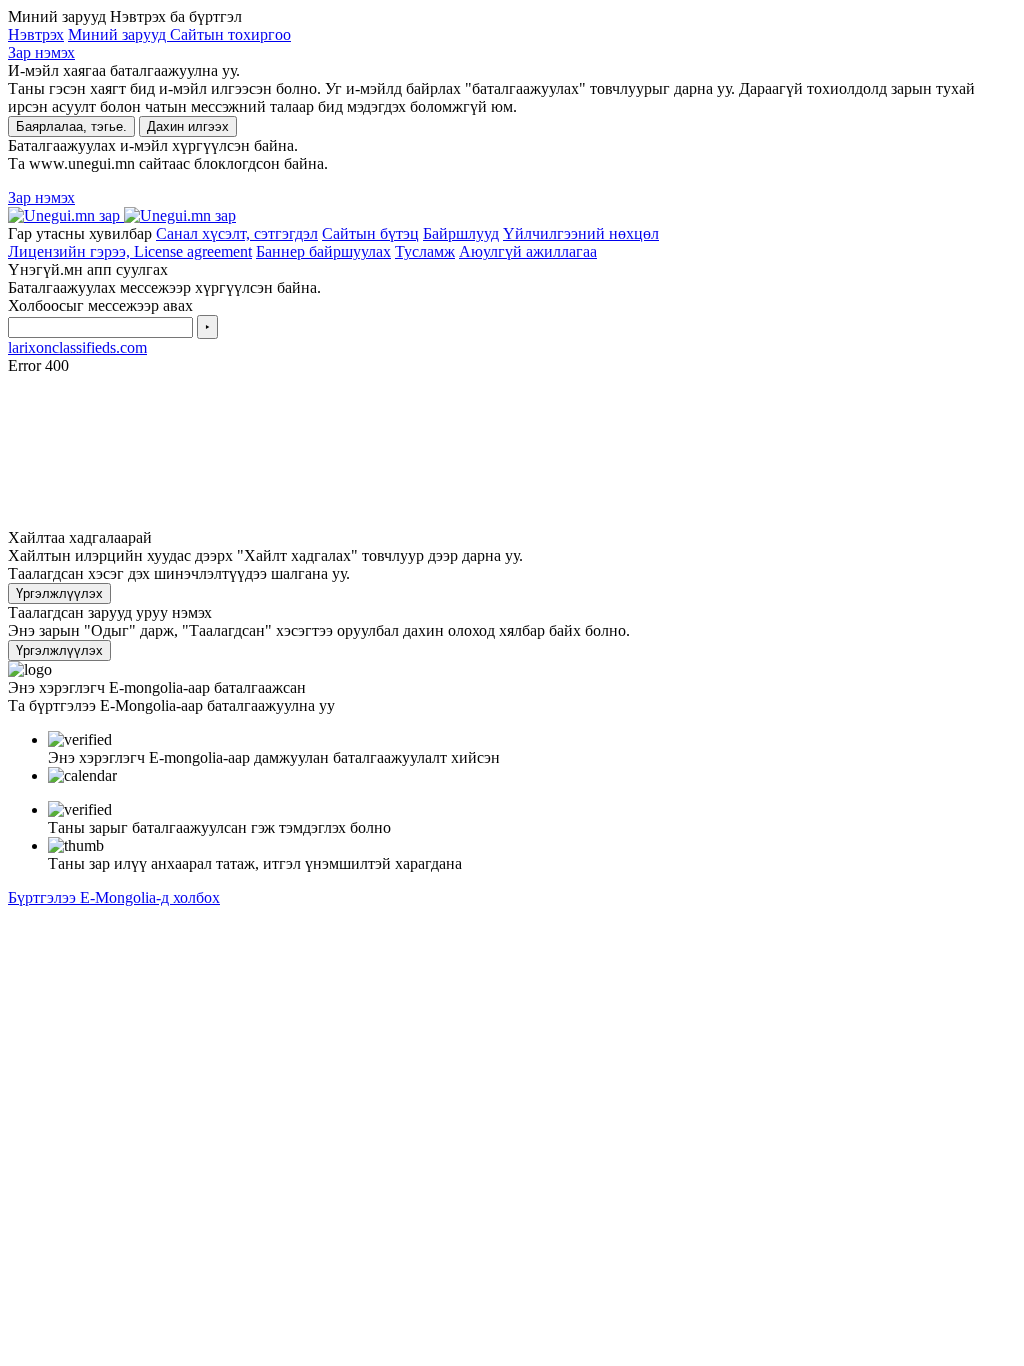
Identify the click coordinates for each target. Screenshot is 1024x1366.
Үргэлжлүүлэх (59, 593)
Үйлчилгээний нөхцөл (581, 233)
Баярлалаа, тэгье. (71, 126)
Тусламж (425, 251)
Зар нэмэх (41, 52)
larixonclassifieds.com (77, 347)
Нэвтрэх (36, 34)
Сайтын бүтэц (370, 233)
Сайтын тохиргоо (230, 34)
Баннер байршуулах (323, 251)
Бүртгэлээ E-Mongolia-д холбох (114, 897)
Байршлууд (461, 233)
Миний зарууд (119, 34)
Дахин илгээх (188, 126)
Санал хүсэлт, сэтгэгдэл (237, 233)
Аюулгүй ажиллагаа (528, 251)
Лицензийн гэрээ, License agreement (130, 251)
